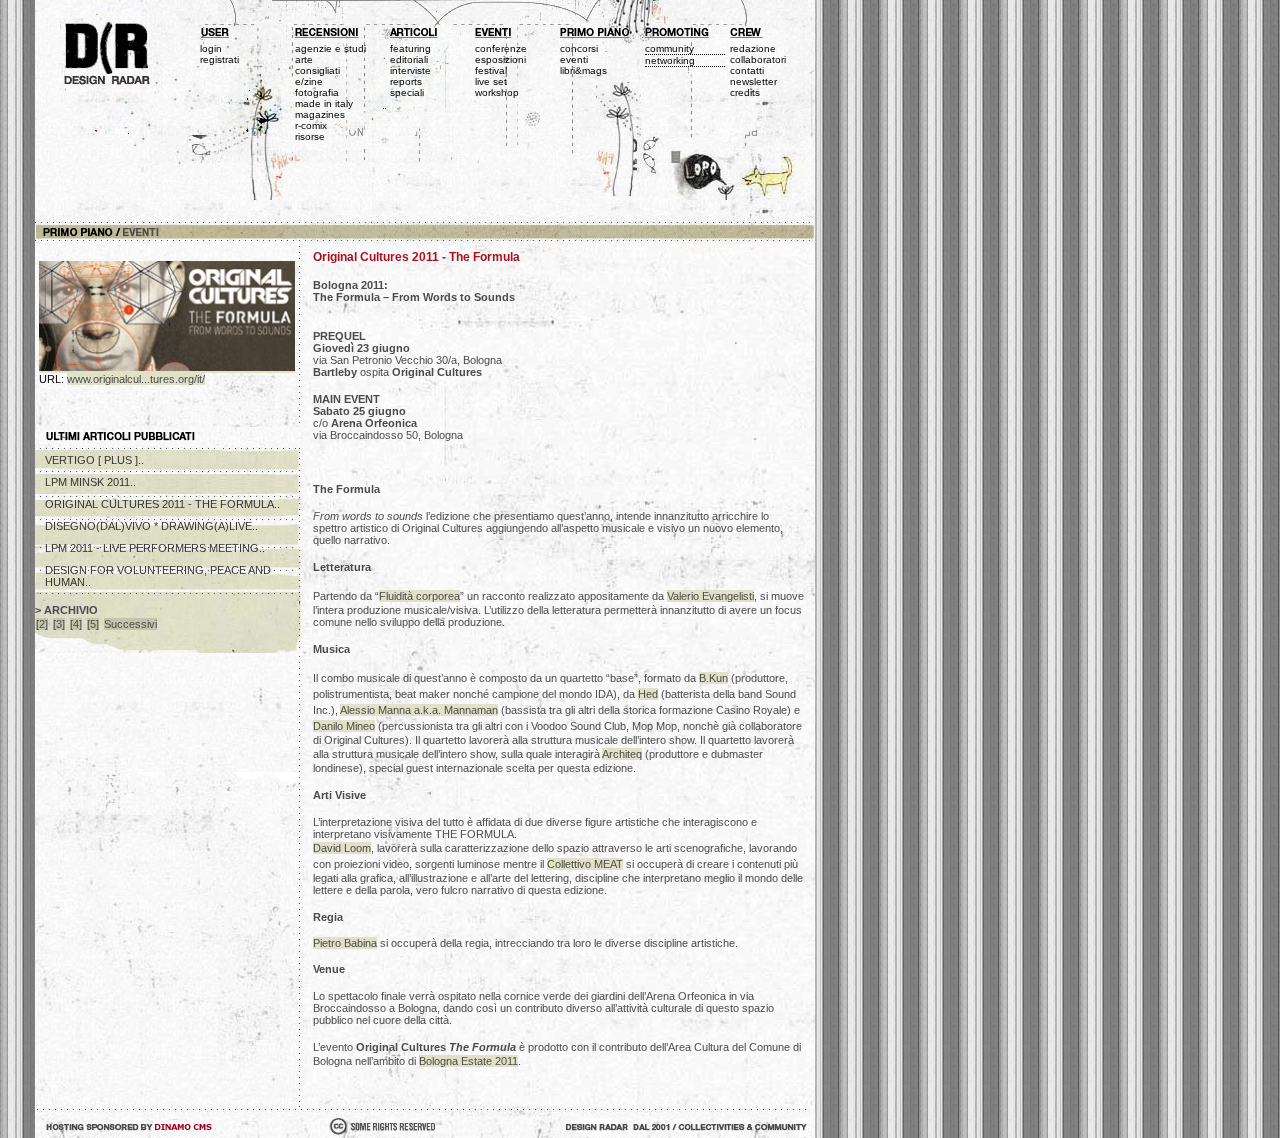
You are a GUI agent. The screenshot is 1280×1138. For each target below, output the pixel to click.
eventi (574, 59)
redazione (753, 48)
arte (304, 59)
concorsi (579, 48)
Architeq (622, 754)
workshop (497, 92)
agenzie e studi (330, 48)
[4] (76, 624)
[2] (42, 624)
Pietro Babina (345, 943)
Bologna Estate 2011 (468, 1061)
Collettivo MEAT (585, 864)
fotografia (317, 92)
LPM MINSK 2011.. (90, 482)
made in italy (324, 103)
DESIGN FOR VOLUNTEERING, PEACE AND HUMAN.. (158, 576)
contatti (747, 70)
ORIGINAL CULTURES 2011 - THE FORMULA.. (162, 504)
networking (670, 60)
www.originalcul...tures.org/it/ (136, 379)
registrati (219, 59)
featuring (410, 48)
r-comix (311, 125)
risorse (310, 136)
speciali (407, 92)
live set (491, 81)
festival (491, 70)
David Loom (342, 848)
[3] (59, 624)
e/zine (309, 81)
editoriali (409, 59)
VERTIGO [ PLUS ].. (94, 460)
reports (406, 81)
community (669, 48)
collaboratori (758, 59)
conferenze (501, 48)
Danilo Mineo (344, 726)
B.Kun (713, 678)
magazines (320, 114)
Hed (648, 694)
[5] (93, 624)
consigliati (317, 70)
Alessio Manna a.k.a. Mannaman (419, 710)
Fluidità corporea (419, 596)
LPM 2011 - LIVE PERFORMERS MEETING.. (155, 548)
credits (745, 92)
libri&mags (583, 70)
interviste (410, 70)
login (211, 48)
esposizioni (500, 59)
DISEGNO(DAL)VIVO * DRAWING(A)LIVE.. (151, 526)
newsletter (753, 81)
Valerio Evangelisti (710, 596)
